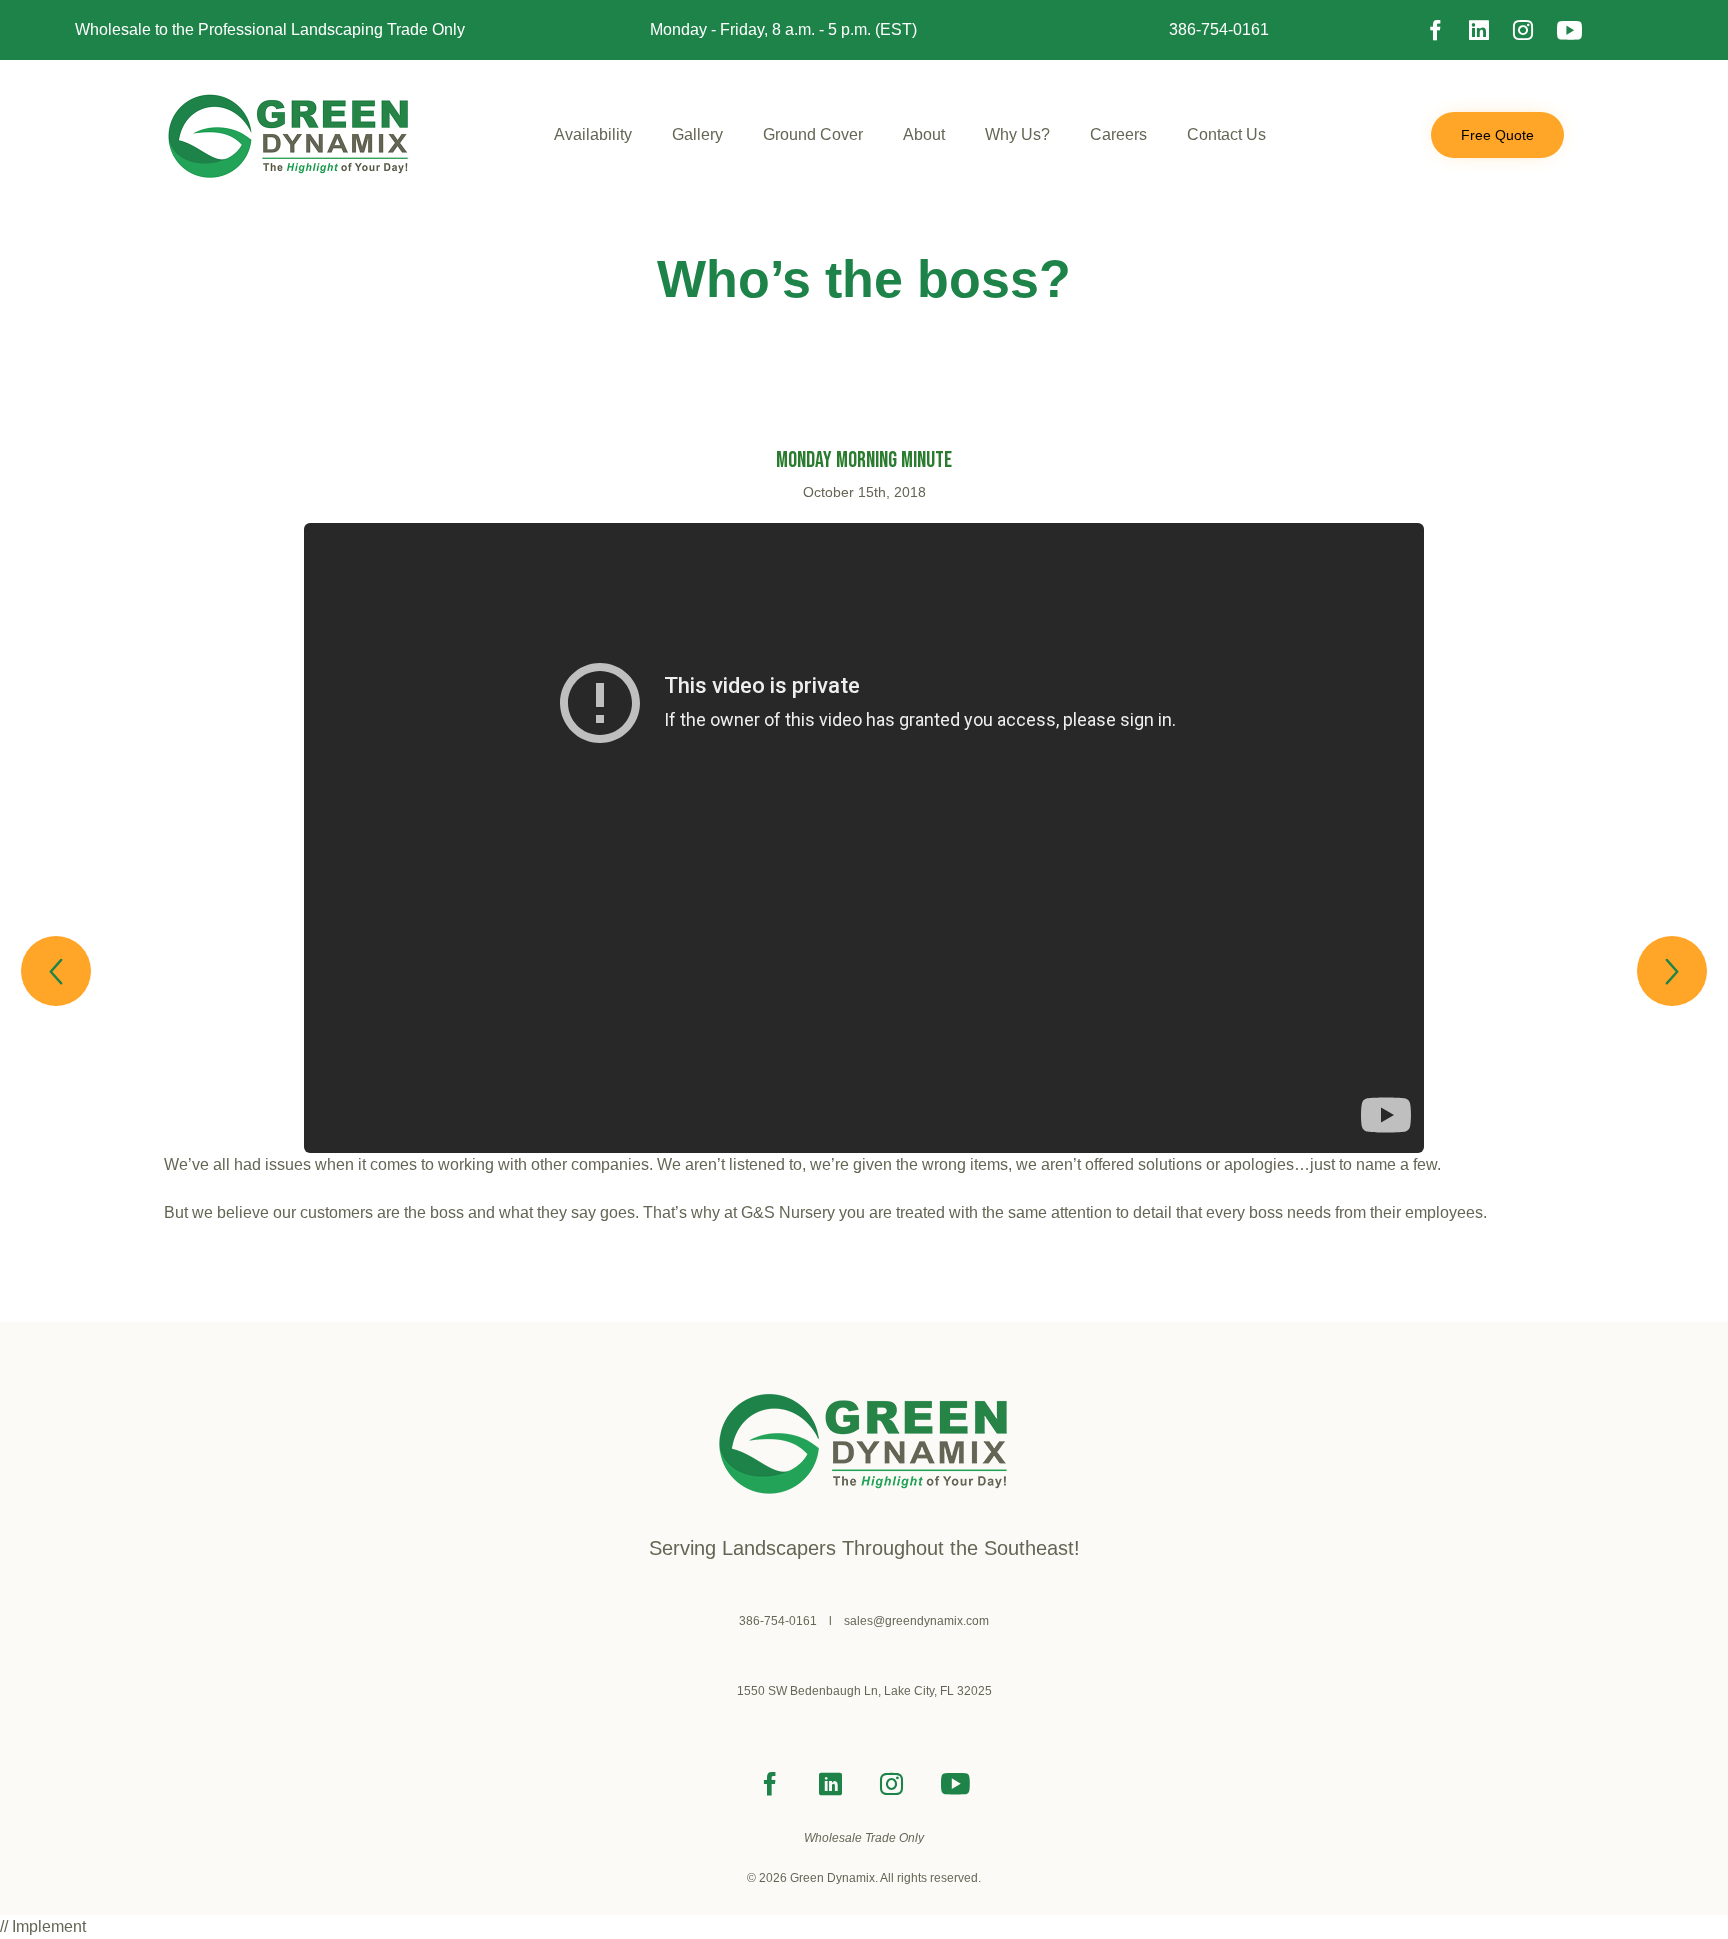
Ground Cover (813, 134)
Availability (593, 134)
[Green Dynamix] (289, 135)
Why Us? (1017, 134)
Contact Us (1226, 134)
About (924, 134)
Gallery (697, 134)
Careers (1118, 134)
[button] (1497, 135)
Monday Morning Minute (864, 461)
